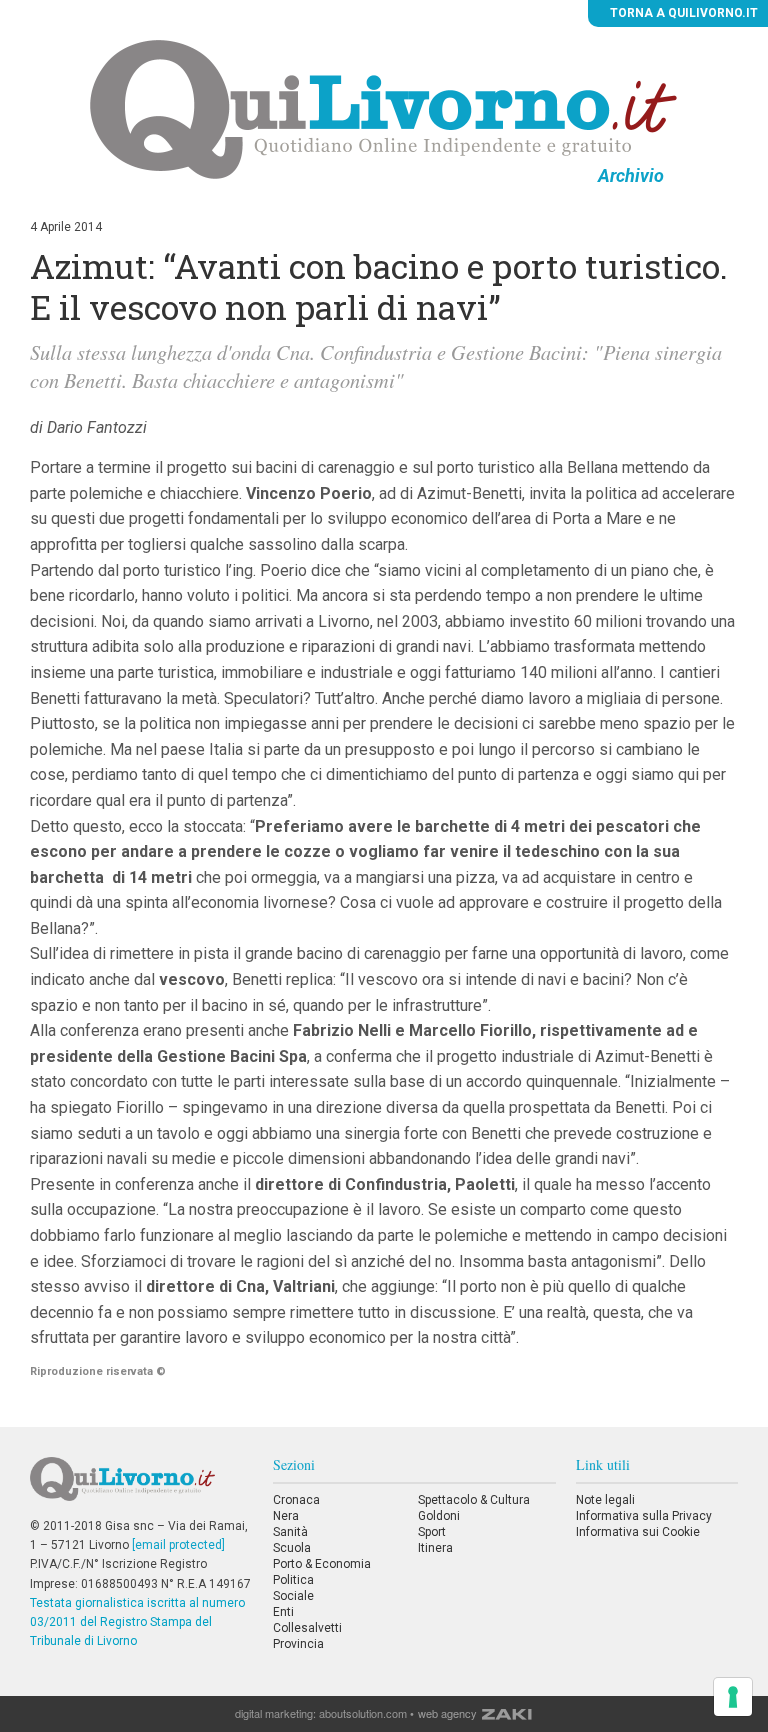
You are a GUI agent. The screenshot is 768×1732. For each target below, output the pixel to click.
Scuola (292, 1548)
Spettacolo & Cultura (474, 1500)
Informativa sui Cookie (638, 1532)
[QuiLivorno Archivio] (383, 109)
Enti (283, 1612)
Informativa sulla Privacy (644, 1516)
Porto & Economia (322, 1564)
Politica (293, 1580)
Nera (286, 1516)
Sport (432, 1532)
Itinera (435, 1548)
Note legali (605, 1500)
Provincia (298, 1644)
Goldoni (439, 1516)
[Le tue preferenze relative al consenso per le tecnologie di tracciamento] (733, 1697)
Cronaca (296, 1500)
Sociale (293, 1596)
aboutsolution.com (363, 1713)
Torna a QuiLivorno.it (682, 13)
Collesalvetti (307, 1628)
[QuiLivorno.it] (141, 1487)
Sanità (290, 1532)
